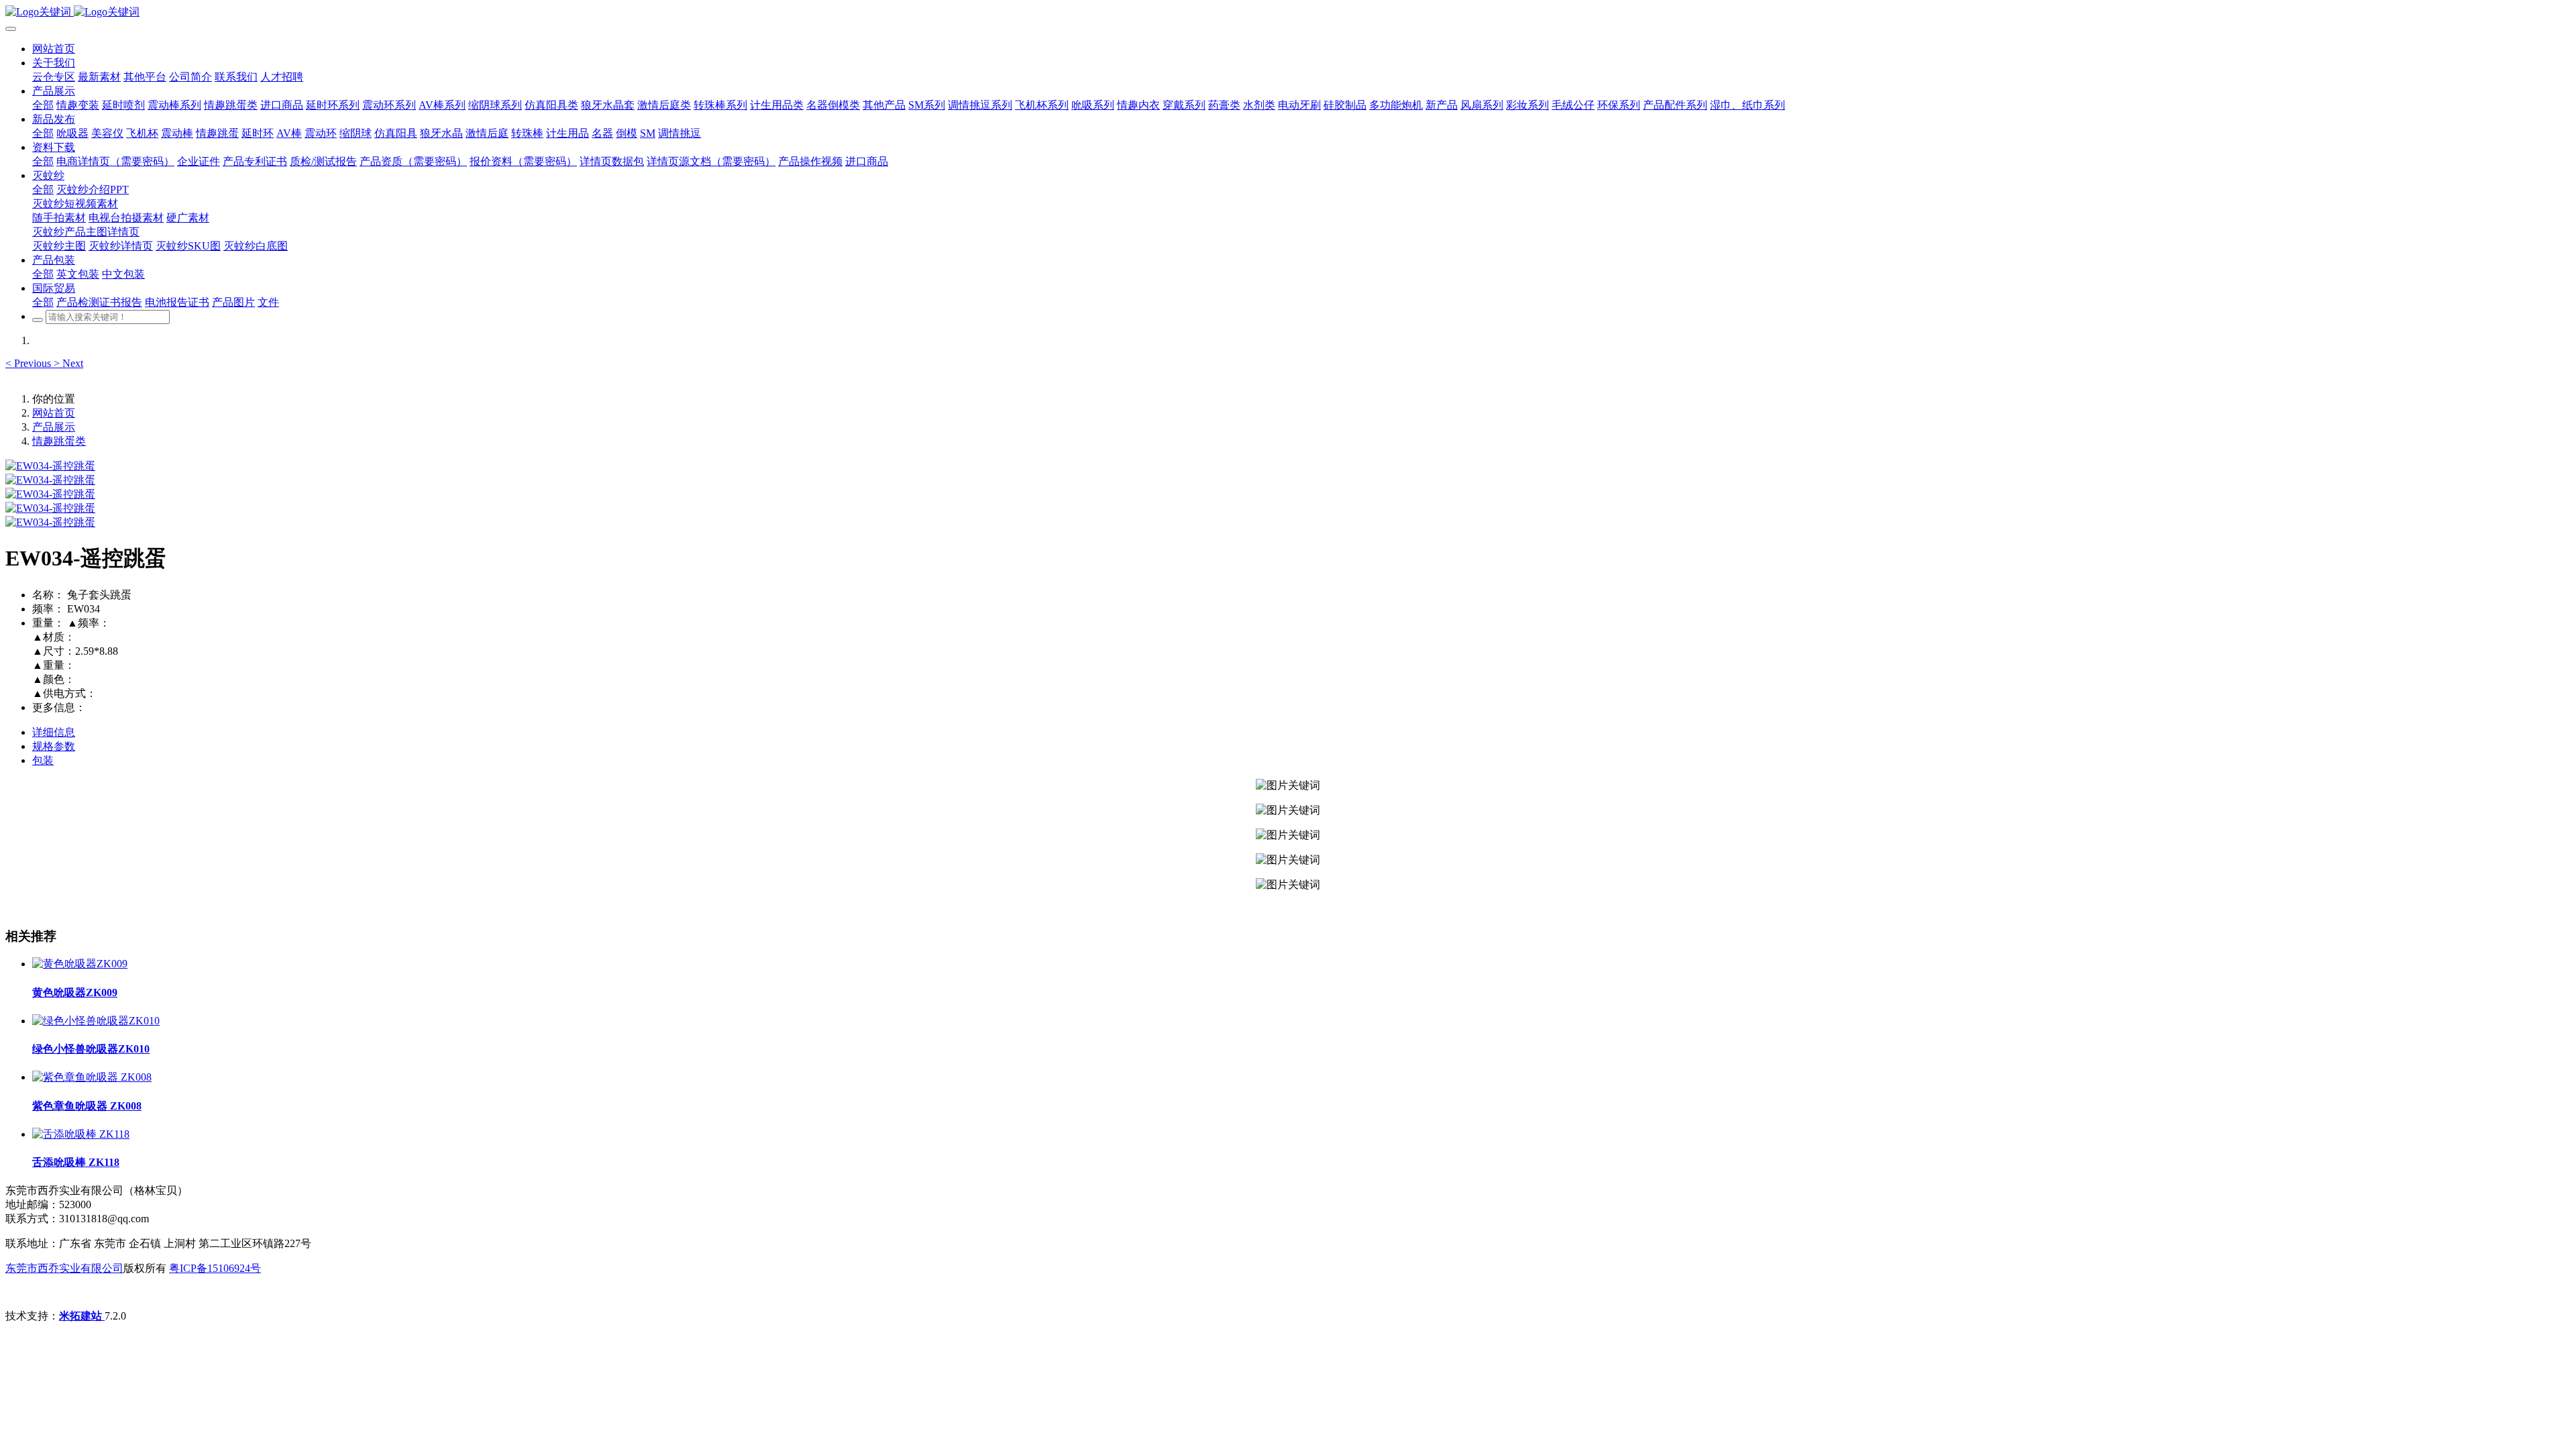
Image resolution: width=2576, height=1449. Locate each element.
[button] (30, 363)
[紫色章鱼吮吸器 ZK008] (92, 1077)
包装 (43, 760)
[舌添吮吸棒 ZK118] (81, 1134)
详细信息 (54, 732)
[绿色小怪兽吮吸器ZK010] (96, 1021)
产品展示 (54, 427)
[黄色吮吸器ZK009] (80, 964)
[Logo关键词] (1288, 12)
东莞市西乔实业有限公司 (64, 1268)
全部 (43, 105)
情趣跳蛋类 (59, 441)
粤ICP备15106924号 (215, 1268)
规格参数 (54, 746)
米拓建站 (82, 1316)
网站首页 (54, 49)
